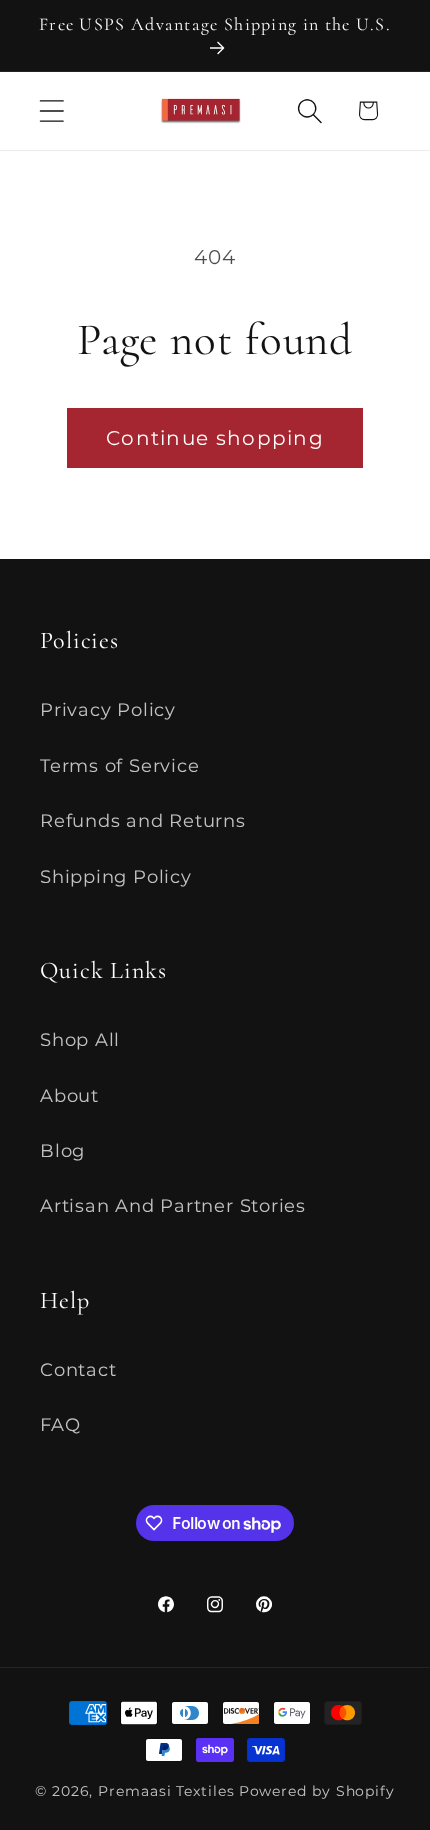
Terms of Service (119, 765)
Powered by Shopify (317, 1791)
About (69, 1095)
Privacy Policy (108, 709)
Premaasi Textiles (166, 1791)
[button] (51, 110)
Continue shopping (215, 438)
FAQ (60, 1424)
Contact (78, 1369)
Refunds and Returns (143, 820)
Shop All (80, 1039)
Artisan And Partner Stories (173, 1205)
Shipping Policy (116, 876)
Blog (62, 1150)
